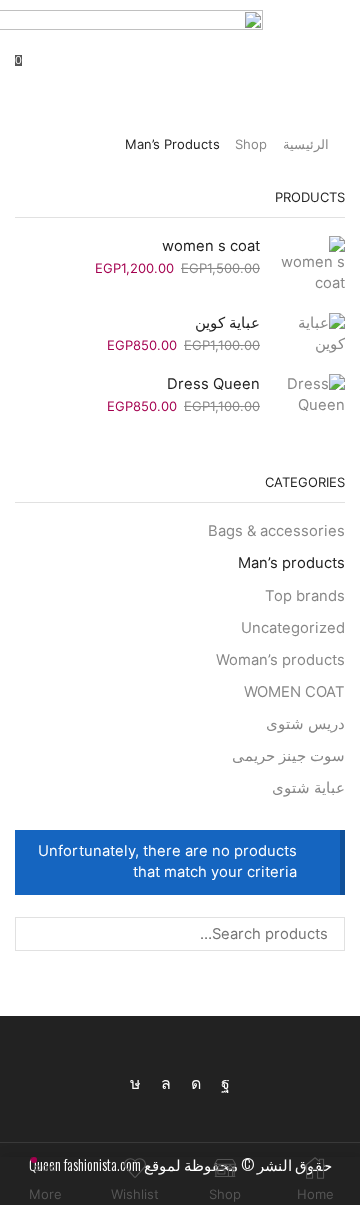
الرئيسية (306, 144)
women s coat (211, 246)
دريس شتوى (305, 724)
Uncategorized (293, 628)
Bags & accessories (276, 531)
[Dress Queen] (312, 395)
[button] (336, 60)
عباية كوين (227, 323)
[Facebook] (225, 1084)
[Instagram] (196, 1084)
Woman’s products (280, 660)
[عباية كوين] (312, 334)
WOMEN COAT (294, 692)
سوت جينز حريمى (288, 756)
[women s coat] (312, 265)
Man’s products (291, 563)
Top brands (305, 596)
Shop (251, 144)
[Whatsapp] (166, 1084)
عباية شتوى (308, 788)
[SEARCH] (32, 934)
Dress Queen (213, 384)
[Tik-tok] (135, 1084)
